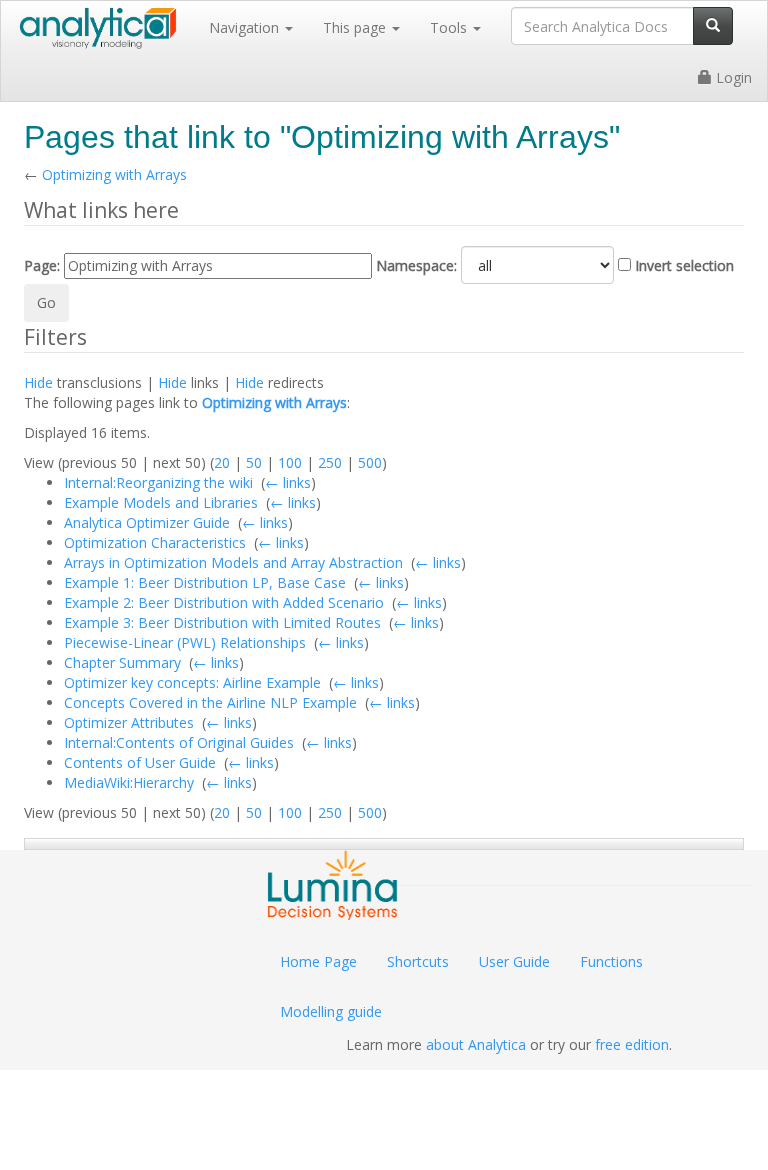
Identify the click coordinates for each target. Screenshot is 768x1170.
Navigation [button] (246, 27)
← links (288, 482)
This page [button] (356, 27)
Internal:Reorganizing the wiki (158, 482)
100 (290, 462)
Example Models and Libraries (161, 502)
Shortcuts (418, 961)
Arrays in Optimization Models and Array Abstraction (233, 562)
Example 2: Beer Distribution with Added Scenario (224, 602)
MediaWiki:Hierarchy (129, 782)
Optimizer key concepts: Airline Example (192, 682)
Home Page (318, 961)
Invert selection (684, 265)
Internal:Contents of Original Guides (179, 742)
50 (254, 462)
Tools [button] (450, 27)
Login (732, 77)
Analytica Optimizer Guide (147, 522)
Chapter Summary (122, 662)
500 (370, 462)
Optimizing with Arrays (114, 174)
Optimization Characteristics (155, 542)
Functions (611, 961)
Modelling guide (331, 1011)
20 (222, 462)
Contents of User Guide (140, 762)
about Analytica (476, 1044)
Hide (38, 382)
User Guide (514, 961)
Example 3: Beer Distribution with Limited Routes (222, 622)
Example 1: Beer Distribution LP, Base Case (205, 582)
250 (330, 462)
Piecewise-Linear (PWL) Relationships (185, 642)
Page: (42, 265)
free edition (632, 1044)
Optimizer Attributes (129, 722)
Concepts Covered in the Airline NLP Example (210, 702)
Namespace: (416, 265)
